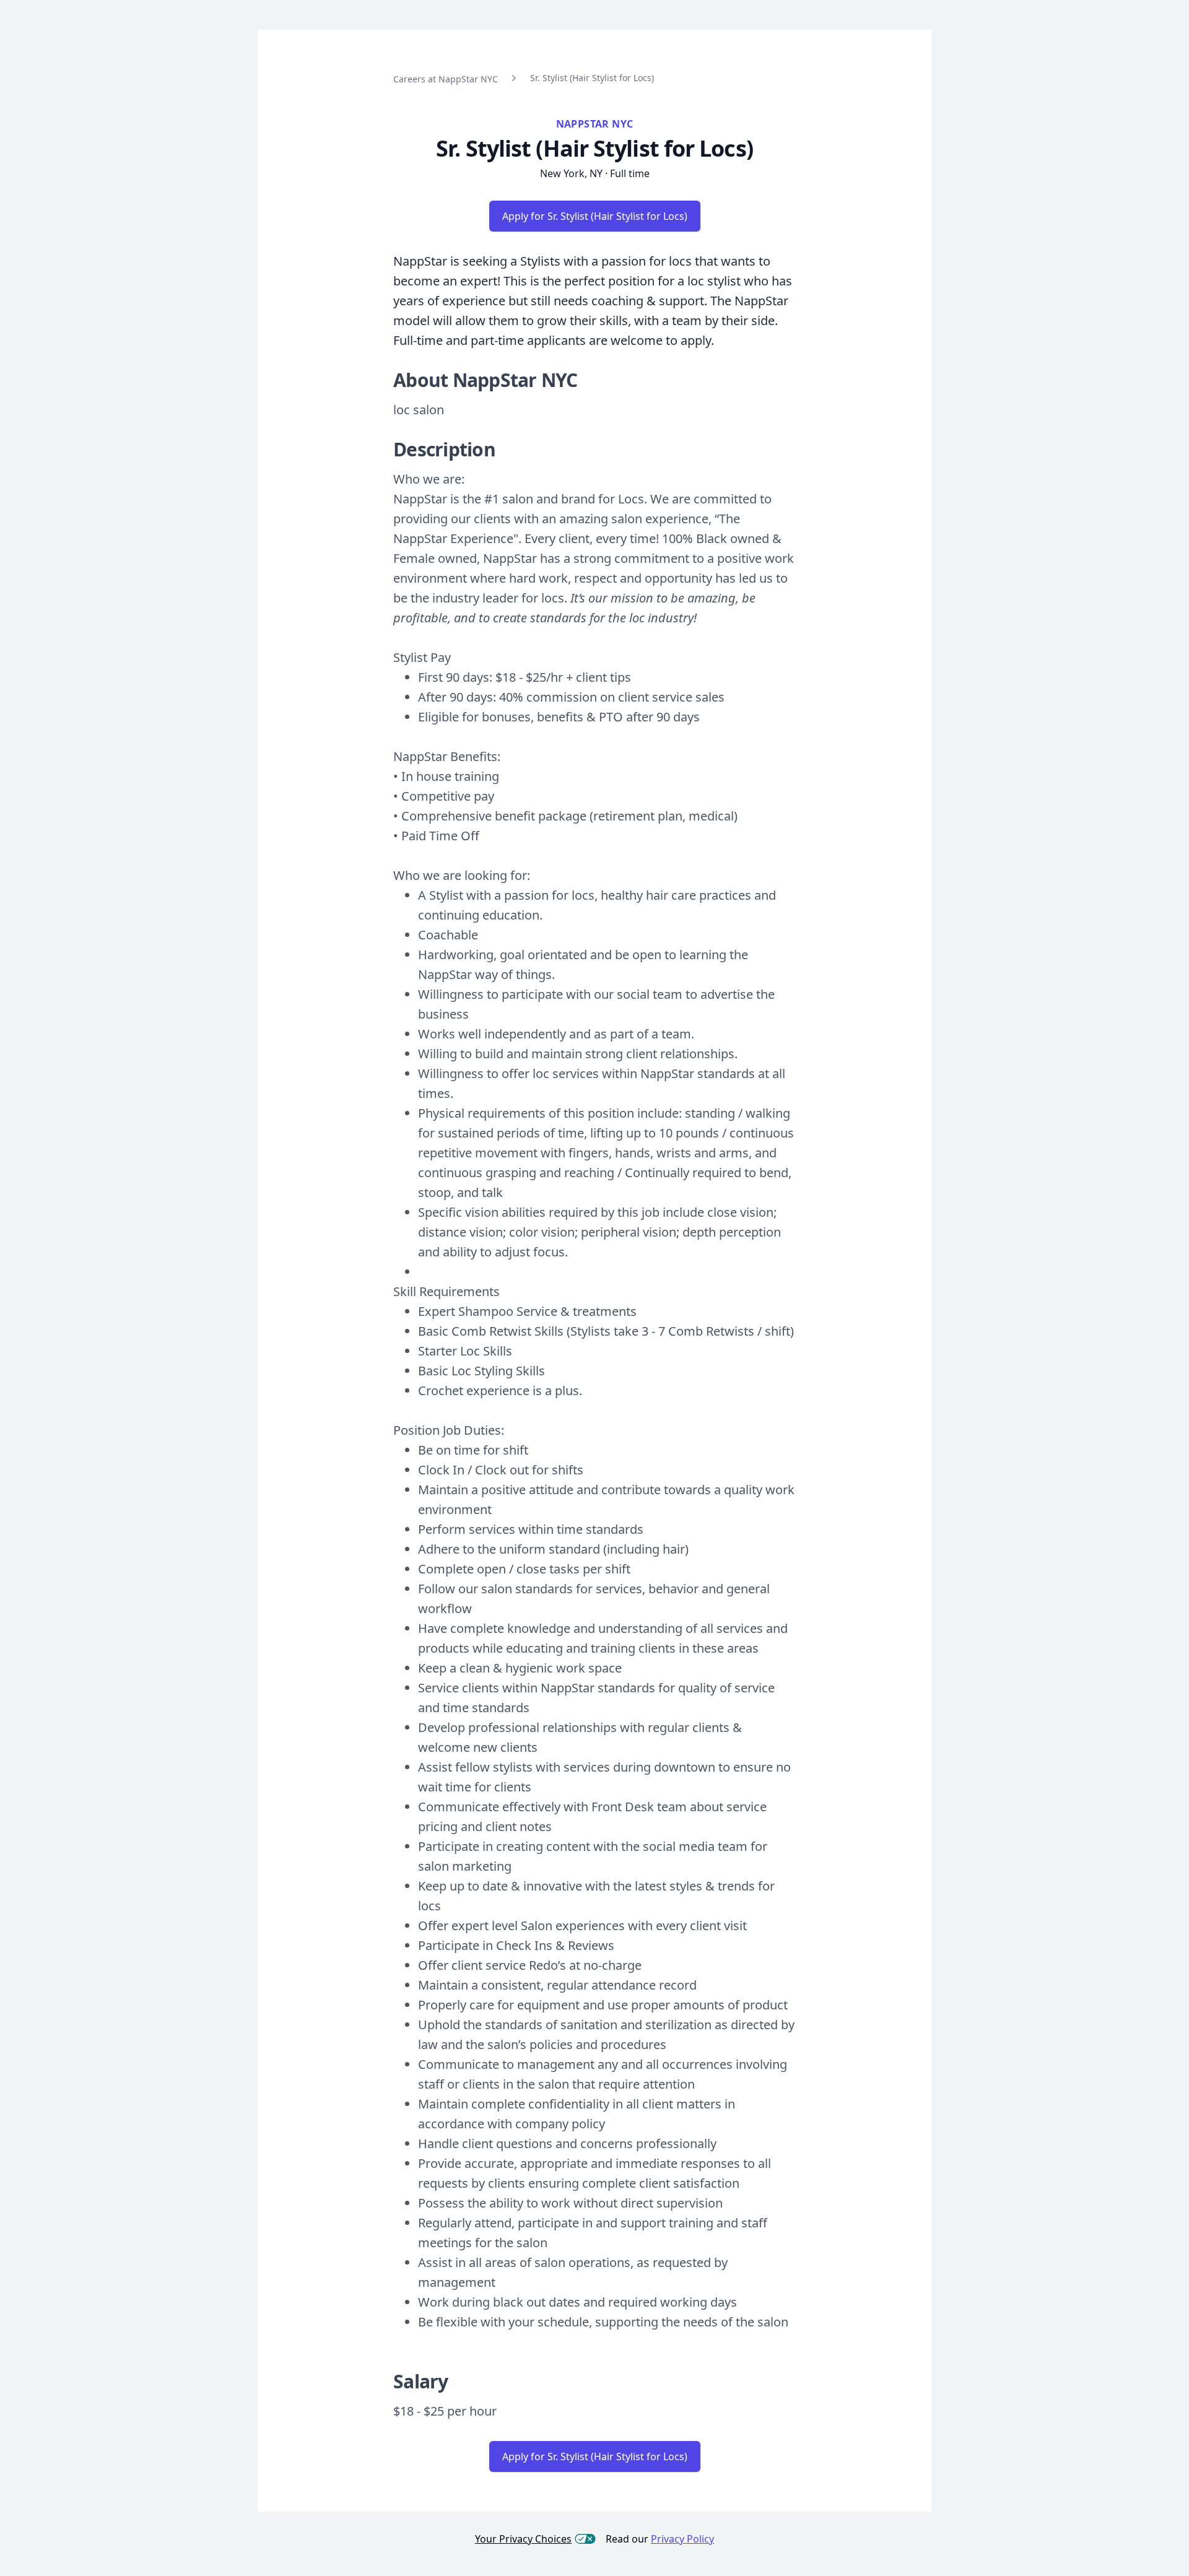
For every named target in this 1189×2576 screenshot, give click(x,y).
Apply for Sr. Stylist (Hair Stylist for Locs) (595, 216)
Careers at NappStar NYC (446, 79)
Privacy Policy (682, 2539)
